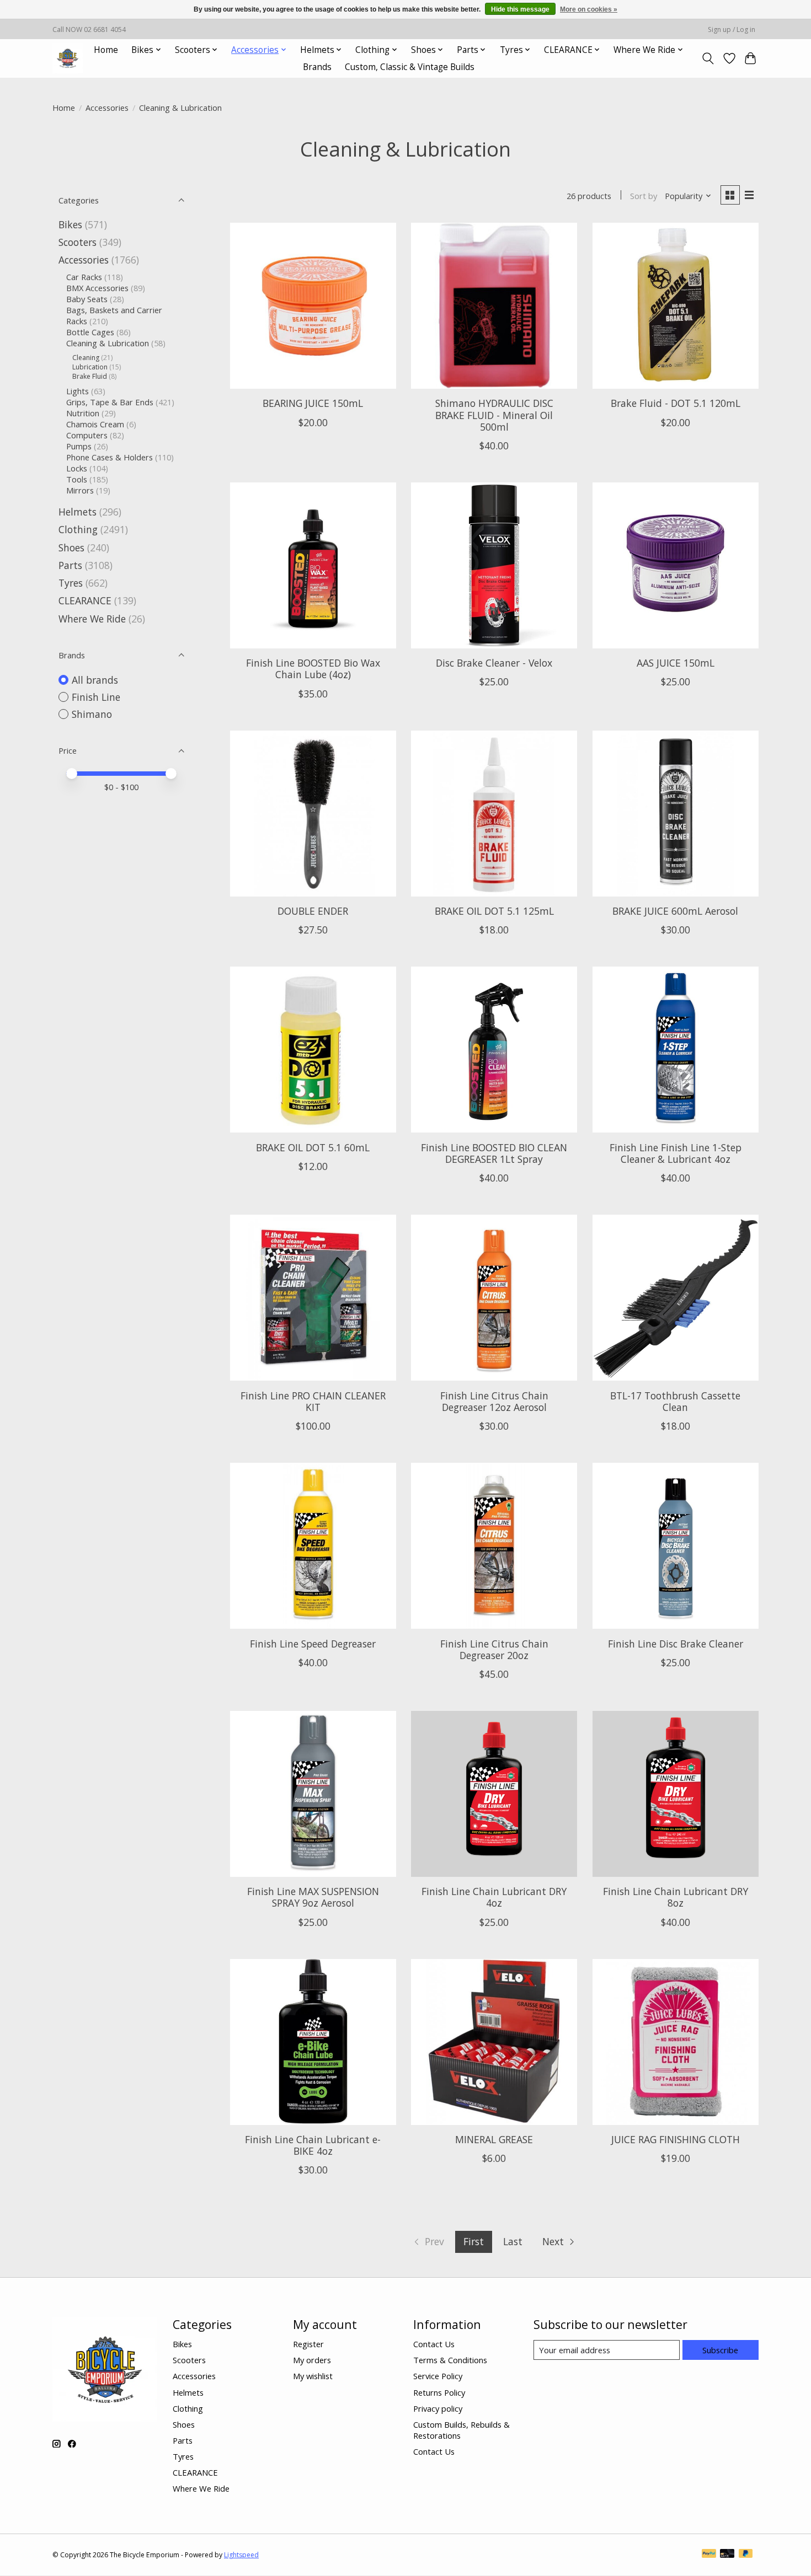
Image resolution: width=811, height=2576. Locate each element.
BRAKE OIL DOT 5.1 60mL (313, 1147)
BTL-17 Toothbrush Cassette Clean (675, 1401)
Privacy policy (438, 2408)
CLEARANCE (85, 600)
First (474, 2241)
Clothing (78, 529)
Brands (317, 67)
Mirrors (80, 490)
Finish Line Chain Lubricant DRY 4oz (494, 1897)
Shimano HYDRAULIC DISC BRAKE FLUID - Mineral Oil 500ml (494, 415)
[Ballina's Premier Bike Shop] (68, 58)
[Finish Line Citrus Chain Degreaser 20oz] (494, 1546)
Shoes (71, 548)
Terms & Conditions (450, 2360)
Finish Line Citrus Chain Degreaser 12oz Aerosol (494, 1401)
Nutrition (83, 413)
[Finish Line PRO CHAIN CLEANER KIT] (313, 1298)
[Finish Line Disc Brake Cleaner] (676, 1546)
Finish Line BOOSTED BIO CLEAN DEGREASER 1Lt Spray (494, 1153)
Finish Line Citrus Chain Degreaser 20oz (494, 1649)
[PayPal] (709, 2554)
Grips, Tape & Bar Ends (110, 402)
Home (106, 50)
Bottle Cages (90, 332)
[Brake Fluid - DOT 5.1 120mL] (676, 306)
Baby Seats (87, 299)
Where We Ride (92, 619)
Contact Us (434, 2344)
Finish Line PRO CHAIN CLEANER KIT (313, 1401)
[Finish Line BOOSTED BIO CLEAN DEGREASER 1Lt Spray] (494, 1050)
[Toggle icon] (708, 58)
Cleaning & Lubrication (108, 343)
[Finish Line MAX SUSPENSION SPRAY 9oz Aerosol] (313, 1794)
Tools (77, 479)
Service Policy (438, 2376)
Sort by (644, 196)
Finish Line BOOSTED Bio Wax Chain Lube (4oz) (313, 669)
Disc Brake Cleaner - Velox (494, 663)
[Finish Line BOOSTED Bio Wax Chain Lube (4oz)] (313, 565)
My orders (312, 2360)
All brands (95, 680)
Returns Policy (439, 2392)
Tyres (71, 583)
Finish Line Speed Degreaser (313, 1644)
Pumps (79, 446)
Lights (78, 391)
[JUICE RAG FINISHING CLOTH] (676, 2042)
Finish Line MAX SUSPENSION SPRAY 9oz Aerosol (313, 1897)
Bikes (70, 224)
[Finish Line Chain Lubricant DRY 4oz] (494, 1794)
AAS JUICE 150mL (676, 663)
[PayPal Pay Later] (746, 2554)
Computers (87, 435)
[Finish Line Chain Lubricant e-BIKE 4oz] (313, 2042)
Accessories (107, 108)
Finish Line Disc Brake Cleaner (676, 1644)
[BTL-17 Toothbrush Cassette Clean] (676, 1298)
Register (308, 2344)
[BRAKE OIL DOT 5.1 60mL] (313, 1050)
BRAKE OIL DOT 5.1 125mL (494, 911)
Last (513, 2241)
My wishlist (313, 2376)
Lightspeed (241, 2555)
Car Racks (84, 277)
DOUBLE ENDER (313, 911)
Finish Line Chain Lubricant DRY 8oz (676, 1897)
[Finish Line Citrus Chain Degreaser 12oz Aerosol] (494, 1298)
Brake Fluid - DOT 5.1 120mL (676, 403)
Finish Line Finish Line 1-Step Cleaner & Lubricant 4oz (676, 1153)
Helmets (78, 512)
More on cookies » (589, 9)
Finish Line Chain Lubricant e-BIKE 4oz (313, 2145)
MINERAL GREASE (494, 2139)
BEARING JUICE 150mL (313, 403)
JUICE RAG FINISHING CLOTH (676, 2139)
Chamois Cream (95, 424)
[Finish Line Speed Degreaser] (313, 1546)
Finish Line (96, 697)
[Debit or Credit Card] (727, 2554)
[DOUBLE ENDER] (313, 814)
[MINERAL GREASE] (494, 2042)
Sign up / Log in (732, 29)
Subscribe (720, 2350)
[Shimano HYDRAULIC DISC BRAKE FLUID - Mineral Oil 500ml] (494, 306)
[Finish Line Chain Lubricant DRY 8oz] (676, 1794)
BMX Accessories (97, 288)
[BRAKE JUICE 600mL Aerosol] (676, 814)
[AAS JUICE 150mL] (676, 565)
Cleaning (86, 358)
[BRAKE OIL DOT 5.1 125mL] (494, 814)
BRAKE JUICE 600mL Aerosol (675, 911)
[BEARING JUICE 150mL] (313, 306)
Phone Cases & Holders (110, 457)
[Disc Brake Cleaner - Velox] (494, 565)
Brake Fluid (90, 376)
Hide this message (520, 9)
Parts (70, 565)
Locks (77, 468)
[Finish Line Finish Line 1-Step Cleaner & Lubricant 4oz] (676, 1050)
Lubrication (90, 367)
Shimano (92, 714)
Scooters (78, 242)
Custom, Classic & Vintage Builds (410, 67)
